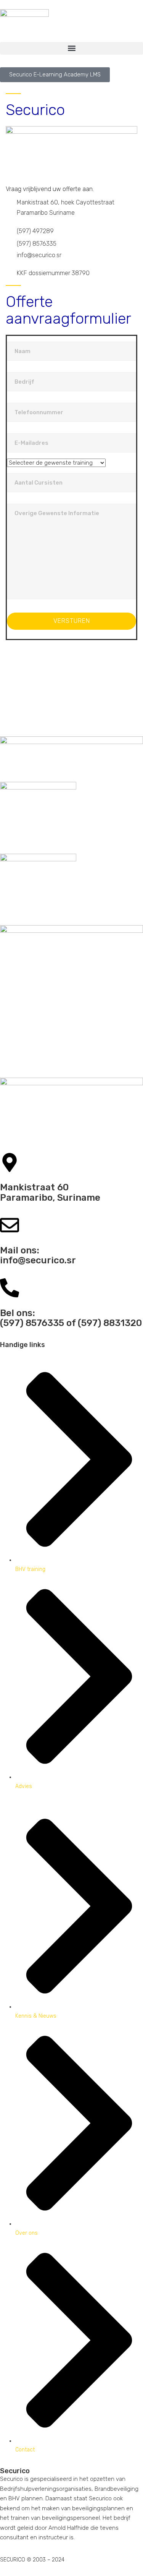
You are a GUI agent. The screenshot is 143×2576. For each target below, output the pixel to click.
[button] (71, 48)
